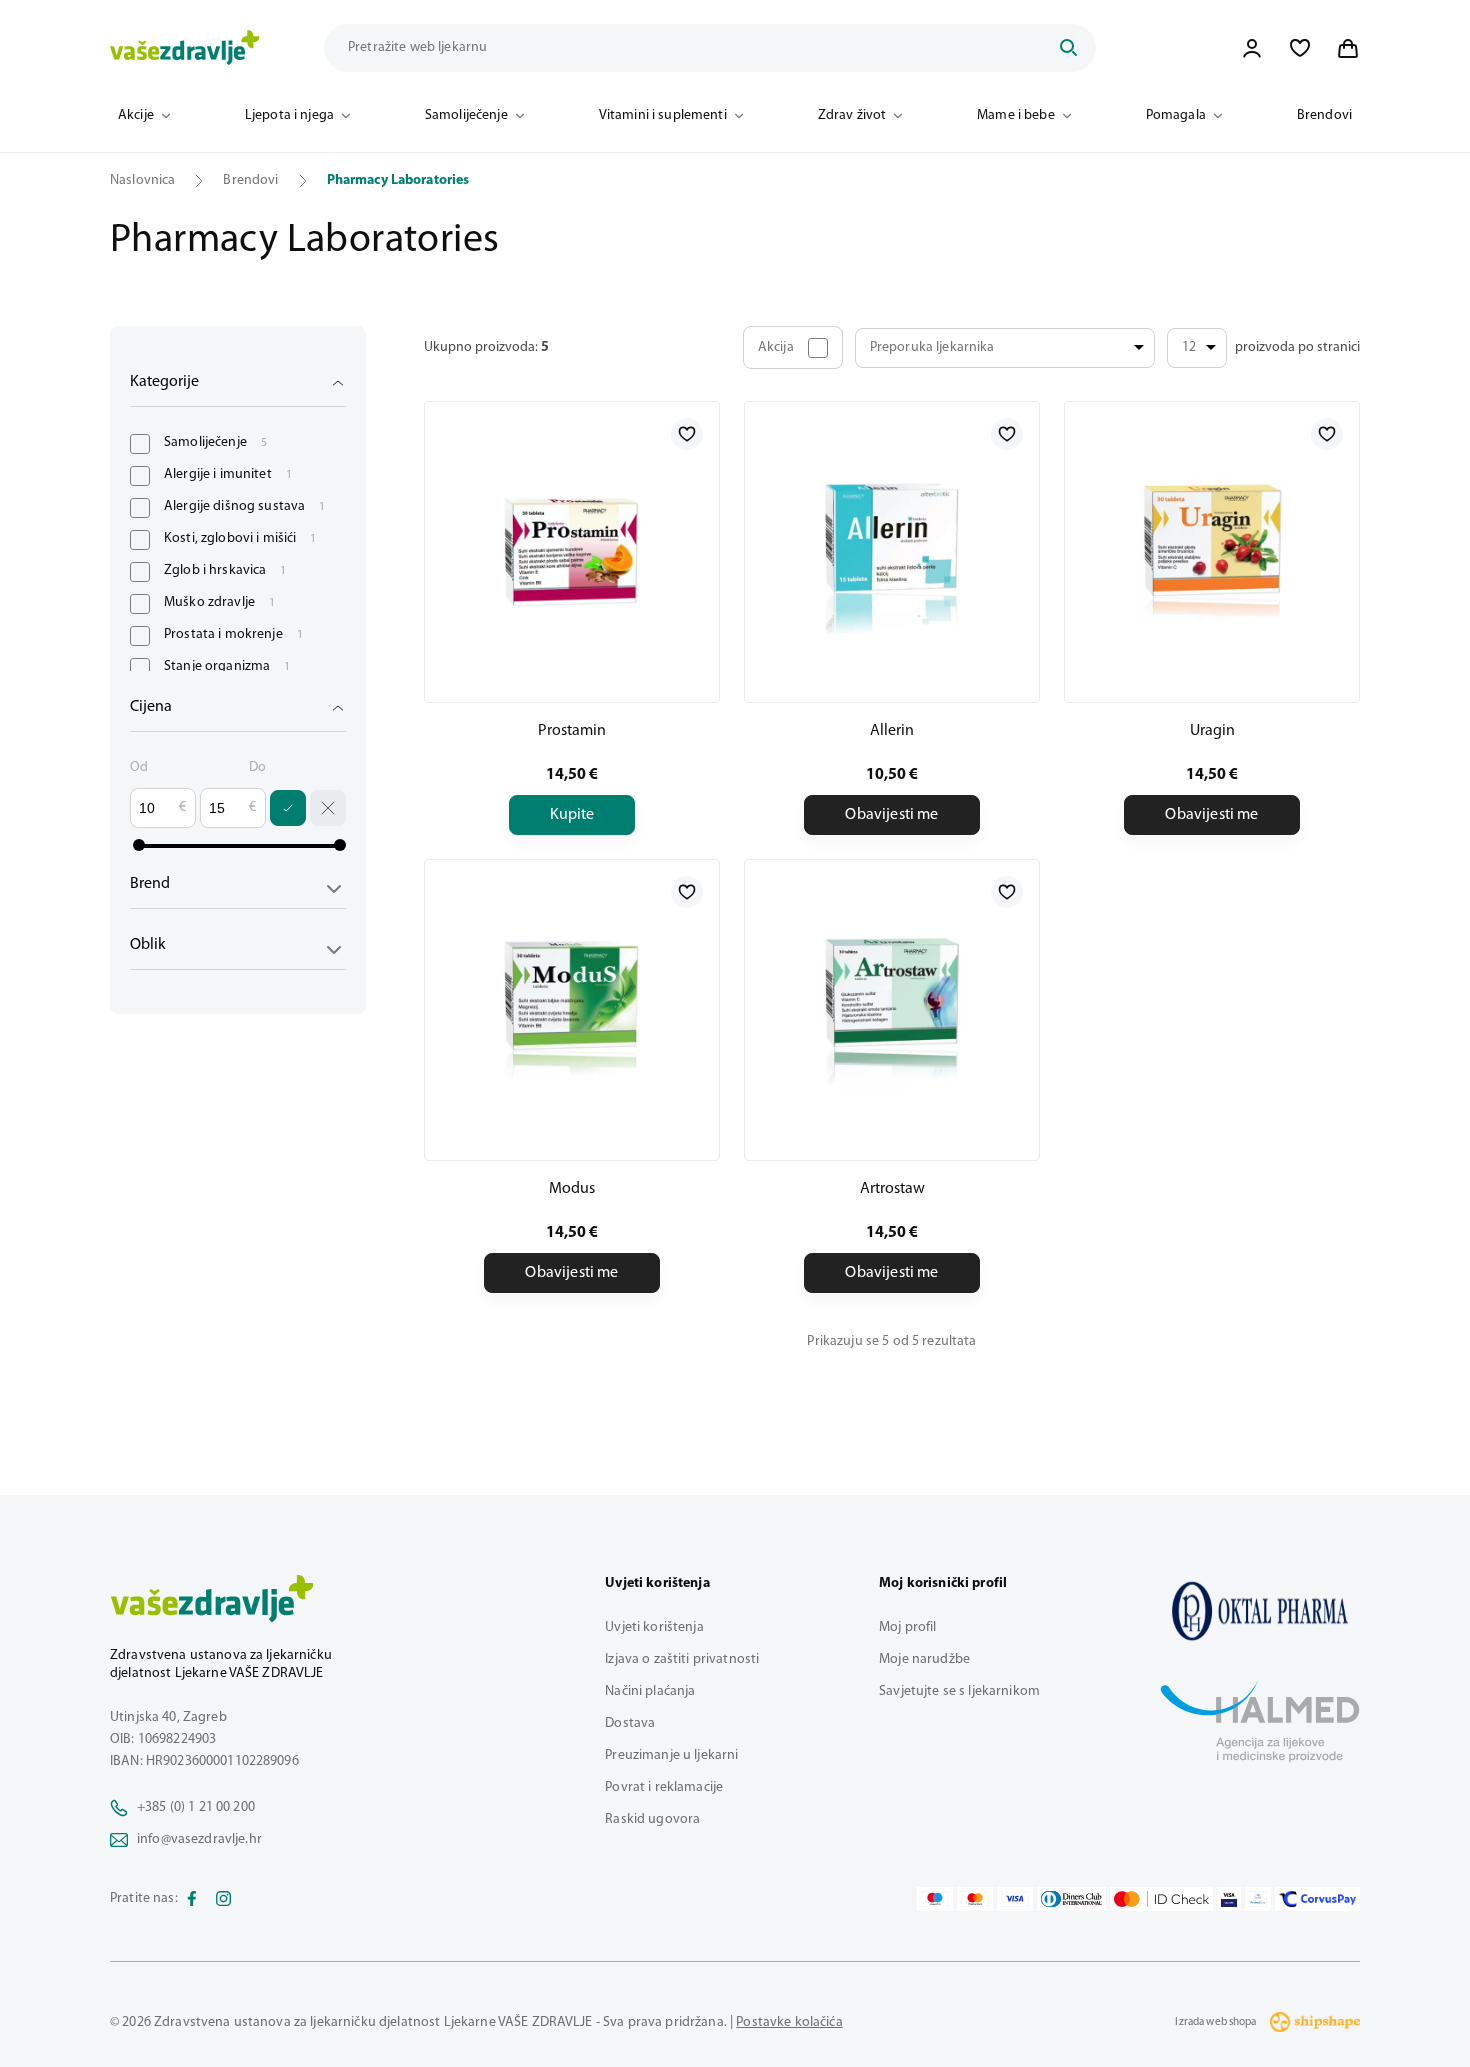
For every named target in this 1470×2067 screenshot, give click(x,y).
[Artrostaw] (892, 1010)
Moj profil (907, 1627)
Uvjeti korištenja (654, 1627)
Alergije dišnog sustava (244, 506)
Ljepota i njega (289, 115)
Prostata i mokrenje (233, 634)
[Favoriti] (1300, 48)
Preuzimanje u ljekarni (671, 1755)
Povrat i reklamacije (664, 1787)
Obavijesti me (891, 815)
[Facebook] (192, 1899)
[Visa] (1015, 1899)
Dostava (630, 1723)
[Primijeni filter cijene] (288, 808)
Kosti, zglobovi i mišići (240, 538)
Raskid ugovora (652, 1819)
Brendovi (1324, 115)
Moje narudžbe (924, 1659)
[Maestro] (935, 1899)
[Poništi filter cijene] (328, 808)
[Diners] (1072, 1899)
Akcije (136, 115)
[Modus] (572, 1010)
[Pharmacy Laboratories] (1260, 1611)
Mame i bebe (1016, 115)
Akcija (776, 347)
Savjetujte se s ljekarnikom (959, 1691)
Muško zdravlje (219, 602)
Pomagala (1176, 115)
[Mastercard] (975, 1899)
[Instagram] (224, 1899)
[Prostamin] (572, 552)
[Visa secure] (1229, 1899)
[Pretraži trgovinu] (1068, 48)
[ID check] (1161, 1899)
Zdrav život (852, 115)
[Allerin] (892, 552)
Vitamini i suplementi (663, 115)
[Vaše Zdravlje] (185, 48)
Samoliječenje (466, 115)
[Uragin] (1212, 552)
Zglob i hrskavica (225, 570)
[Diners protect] (1257, 1899)
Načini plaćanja (650, 1691)
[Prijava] (1252, 48)
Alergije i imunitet (228, 474)
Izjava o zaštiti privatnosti (682, 1659)
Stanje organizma (227, 666)
